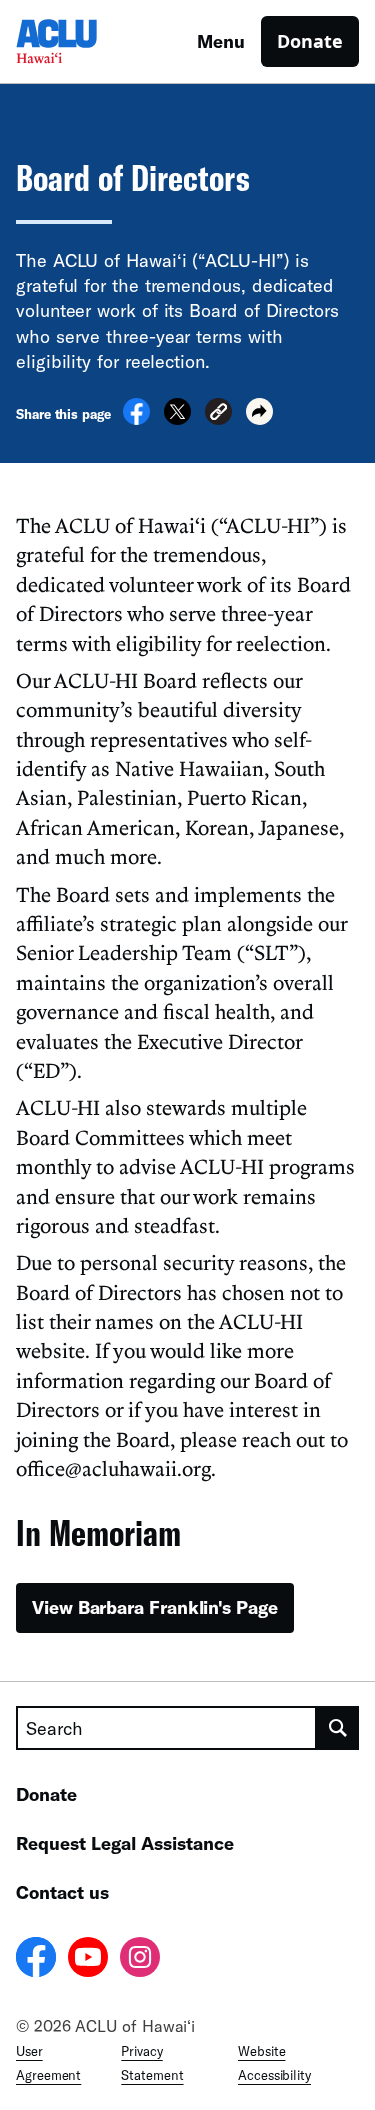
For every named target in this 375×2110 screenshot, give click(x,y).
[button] (218, 414)
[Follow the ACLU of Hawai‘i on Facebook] (36, 1960)
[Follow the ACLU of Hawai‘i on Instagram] (140, 1960)
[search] (338, 1728)
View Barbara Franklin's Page (155, 1607)
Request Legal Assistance (125, 1843)
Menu (221, 41)
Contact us (62, 1892)
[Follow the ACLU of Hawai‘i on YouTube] (88, 1960)
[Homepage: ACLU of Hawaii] (86, 41)
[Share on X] (177, 419)
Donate (310, 41)
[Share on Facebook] (136, 419)
